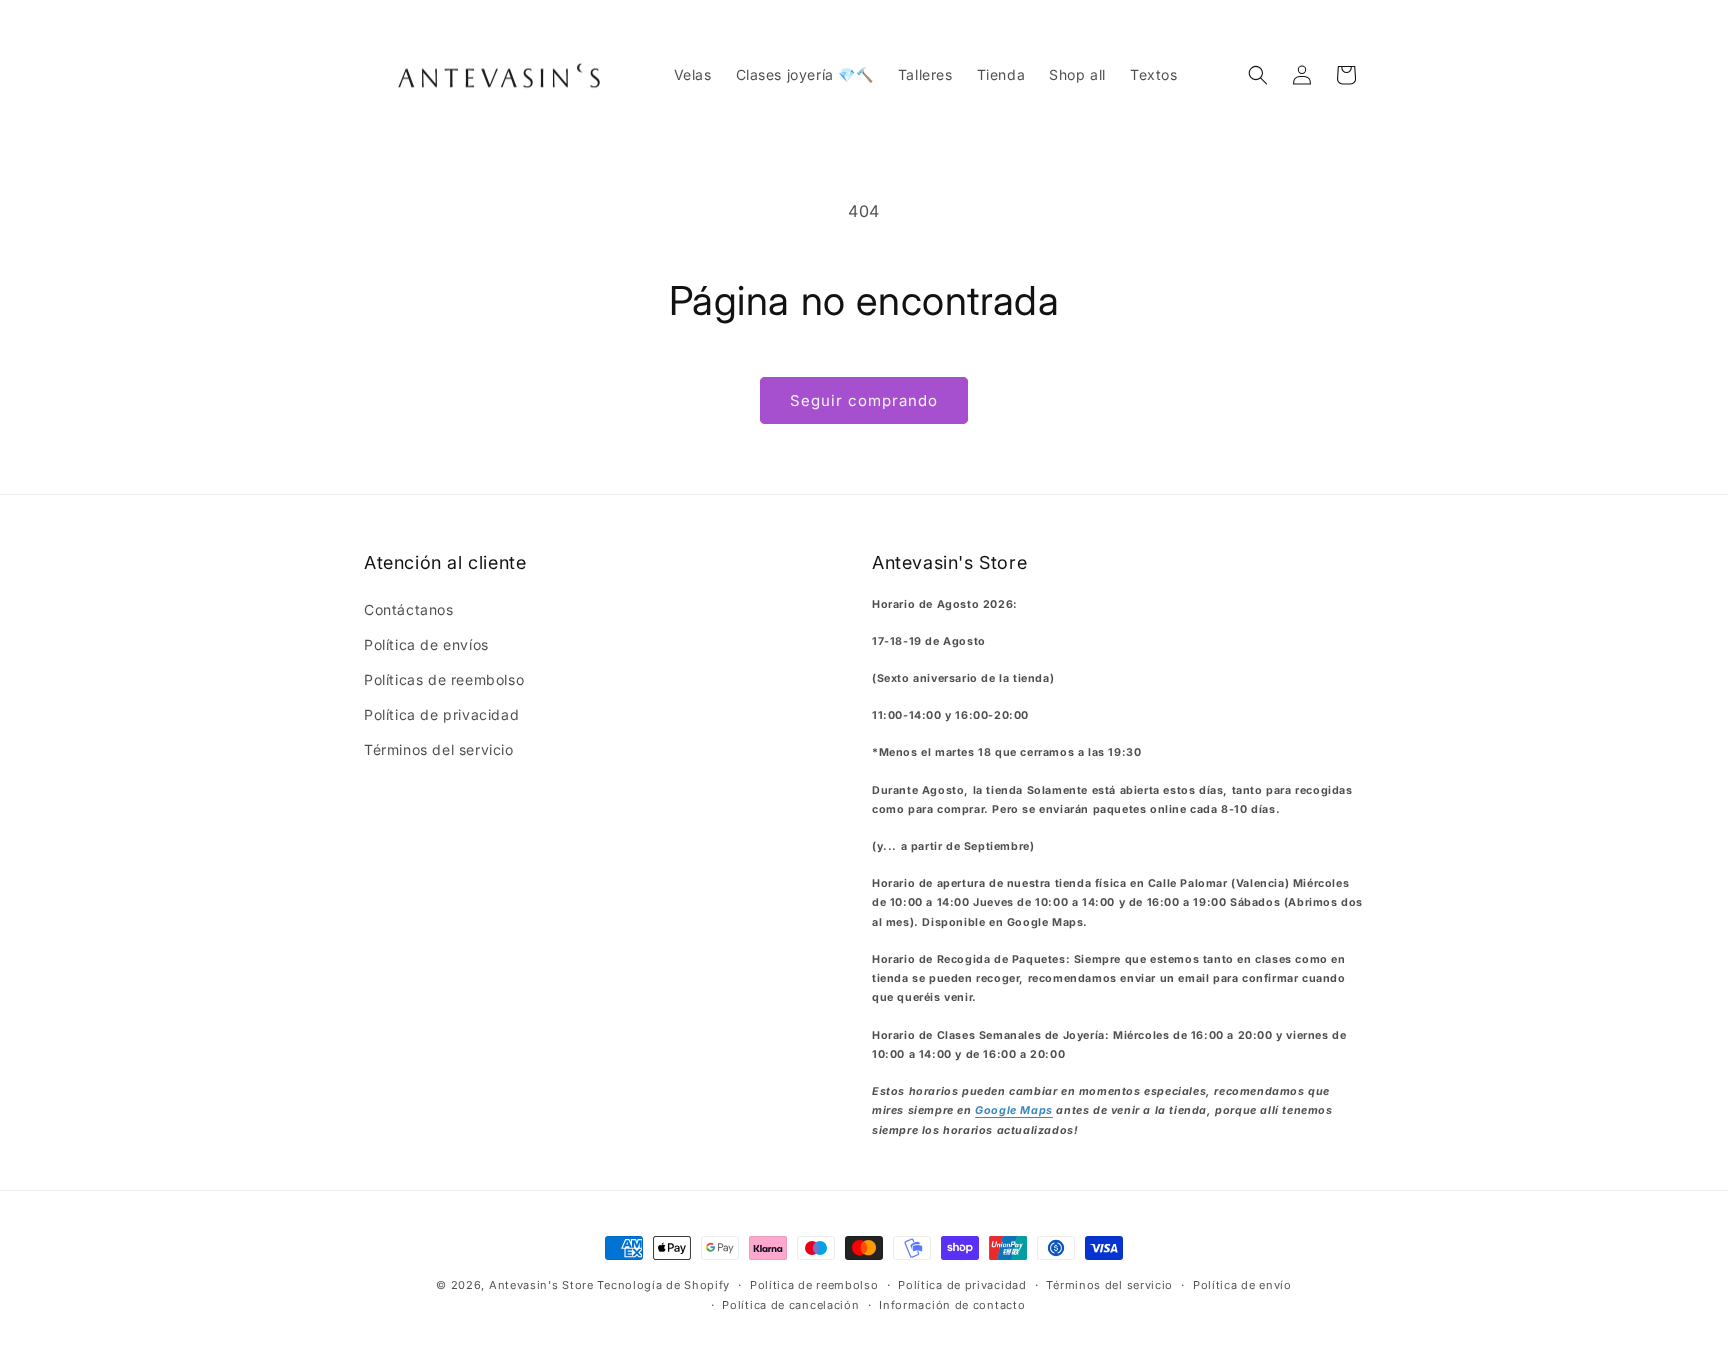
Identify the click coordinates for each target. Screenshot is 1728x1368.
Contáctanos (409, 609)
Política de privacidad (441, 714)
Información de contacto (952, 1305)
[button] (1258, 75)
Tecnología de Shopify (663, 1285)
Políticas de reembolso (444, 679)
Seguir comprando (864, 400)
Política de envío (1242, 1285)
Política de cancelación (790, 1305)
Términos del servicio (439, 749)
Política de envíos (426, 644)
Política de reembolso (814, 1285)
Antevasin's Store (541, 1285)
